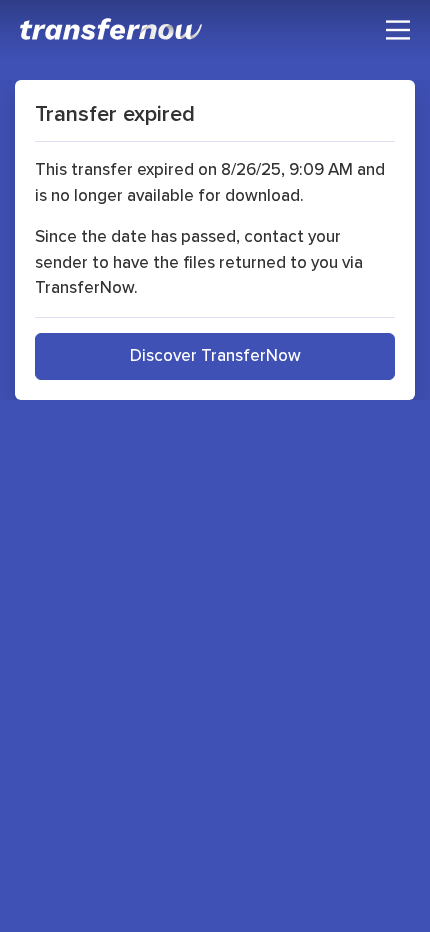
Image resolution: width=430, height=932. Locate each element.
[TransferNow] (112, 29)
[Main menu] (398, 30)
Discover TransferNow (215, 355)
